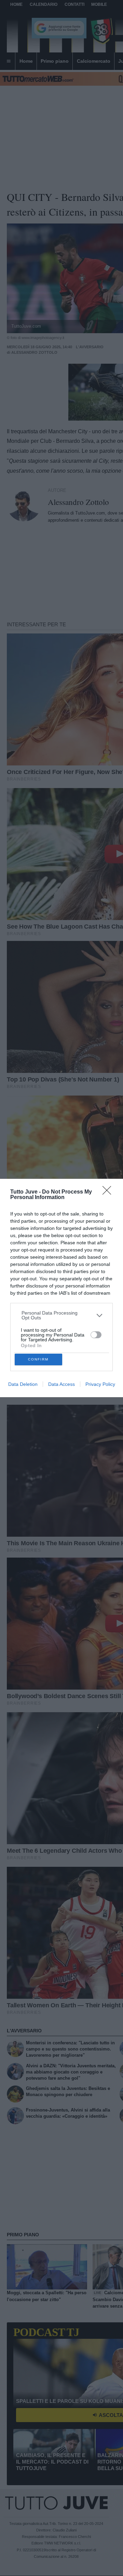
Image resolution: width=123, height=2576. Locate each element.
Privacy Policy (100, 1384)
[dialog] (61, 1288)
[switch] (96, 1335)
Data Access (61, 1384)
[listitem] (62, 1315)
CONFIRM (38, 1359)
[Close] (109, 1193)
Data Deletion (23, 1384)
